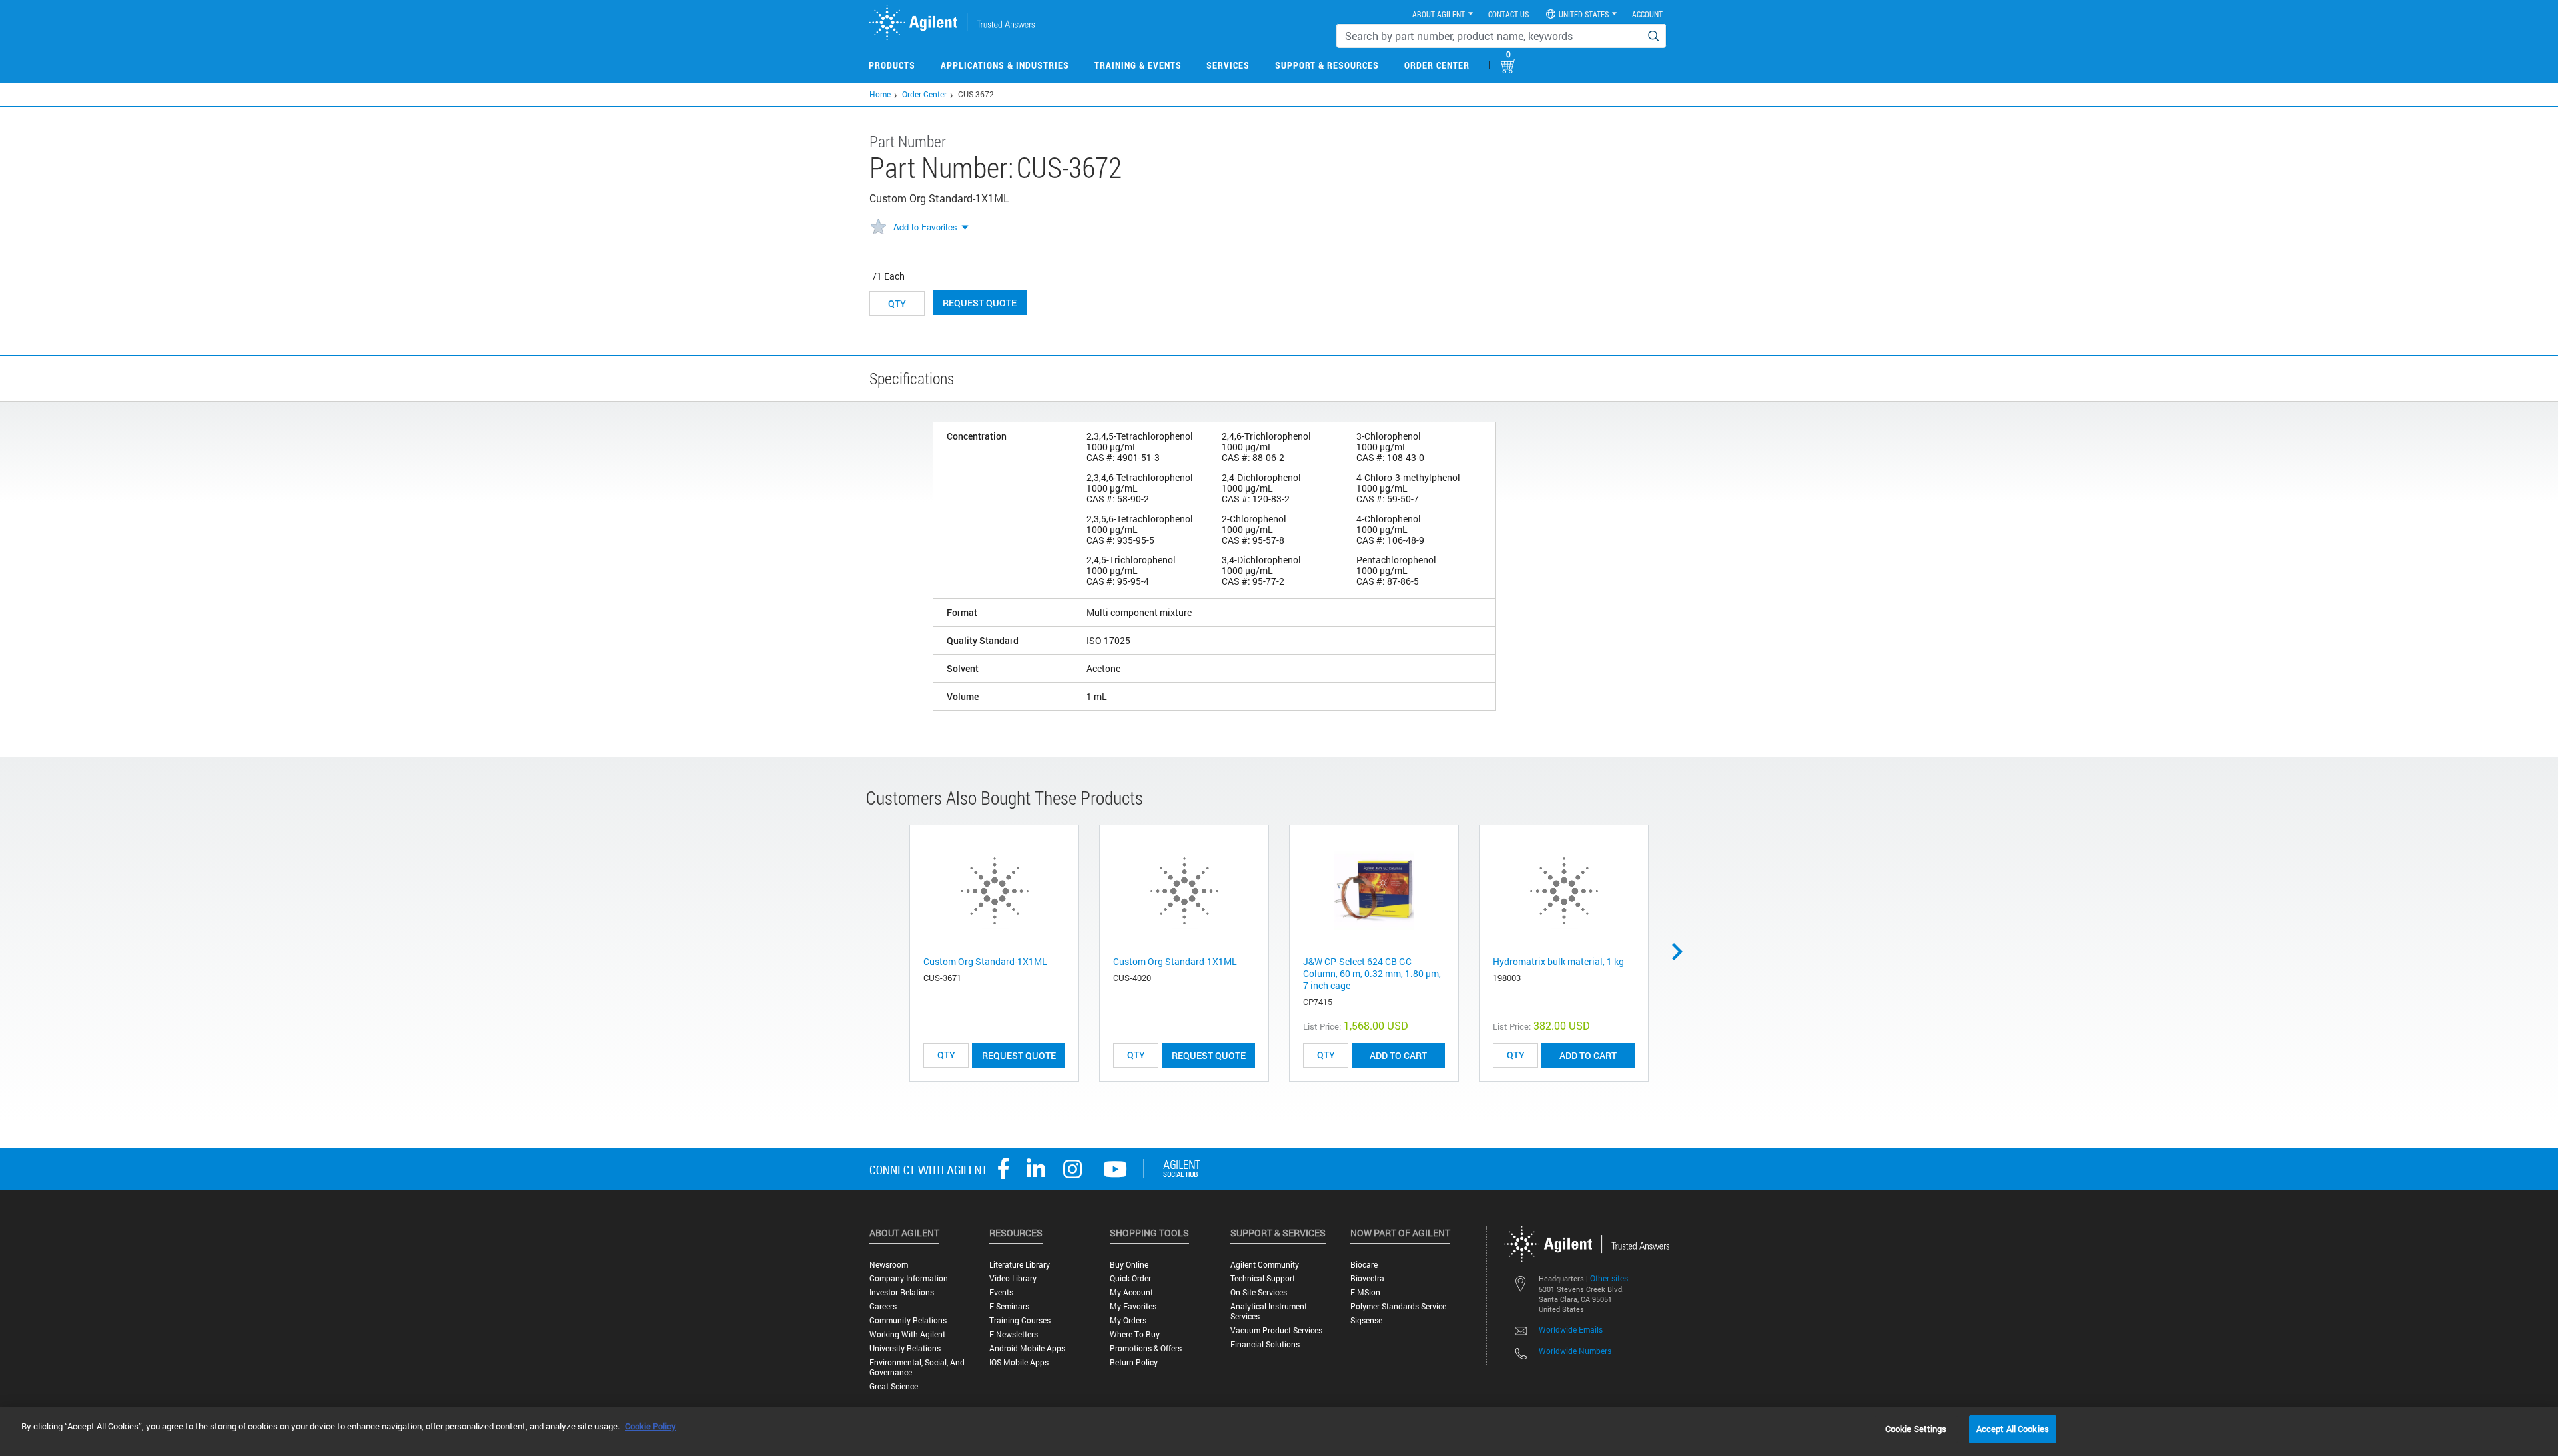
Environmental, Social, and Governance (917, 1367)
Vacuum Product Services (1276, 1330)
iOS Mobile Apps (1019, 1362)
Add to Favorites (925, 227)
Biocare (1364, 1265)
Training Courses (1020, 1320)
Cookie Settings (1916, 1429)
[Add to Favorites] (878, 228)
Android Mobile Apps (1027, 1348)
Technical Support (1263, 1278)
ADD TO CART (1398, 1055)
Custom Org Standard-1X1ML (985, 961)
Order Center (1437, 65)
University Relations (905, 1348)
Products (892, 65)
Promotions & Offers (1146, 1348)
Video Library (1013, 1278)
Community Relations (908, 1320)
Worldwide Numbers (1575, 1351)
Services (1228, 65)
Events (1001, 1292)
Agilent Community (1265, 1265)
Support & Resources (1327, 65)
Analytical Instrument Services (1269, 1311)
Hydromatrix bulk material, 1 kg (1558, 961)
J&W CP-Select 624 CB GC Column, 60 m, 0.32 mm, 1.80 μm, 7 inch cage (1372, 973)
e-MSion (1365, 1292)
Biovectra (1367, 1278)
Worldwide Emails (1571, 1329)
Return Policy (1134, 1362)
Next (1682, 952)
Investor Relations (902, 1292)
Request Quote (980, 303)
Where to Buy (1135, 1334)
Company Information (909, 1278)
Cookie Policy (650, 1426)
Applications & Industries (1005, 65)
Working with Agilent (907, 1334)
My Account (1131, 1292)
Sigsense (1366, 1320)
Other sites (1609, 1278)
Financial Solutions (1265, 1344)
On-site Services (1259, 1292)
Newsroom (889, 1265)
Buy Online (1129, 1265)
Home (880, 94)
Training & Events (1138, 65)
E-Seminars (1009, 1306)
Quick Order (1130, 1278)
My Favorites (1133, 1306)
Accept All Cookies (2013, 1429)
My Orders (1128, 1320)
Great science (894, 1386)
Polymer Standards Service (1398, 1306)
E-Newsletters (1014, 1334)
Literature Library (1020, 1265)
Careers (883, 1306)
